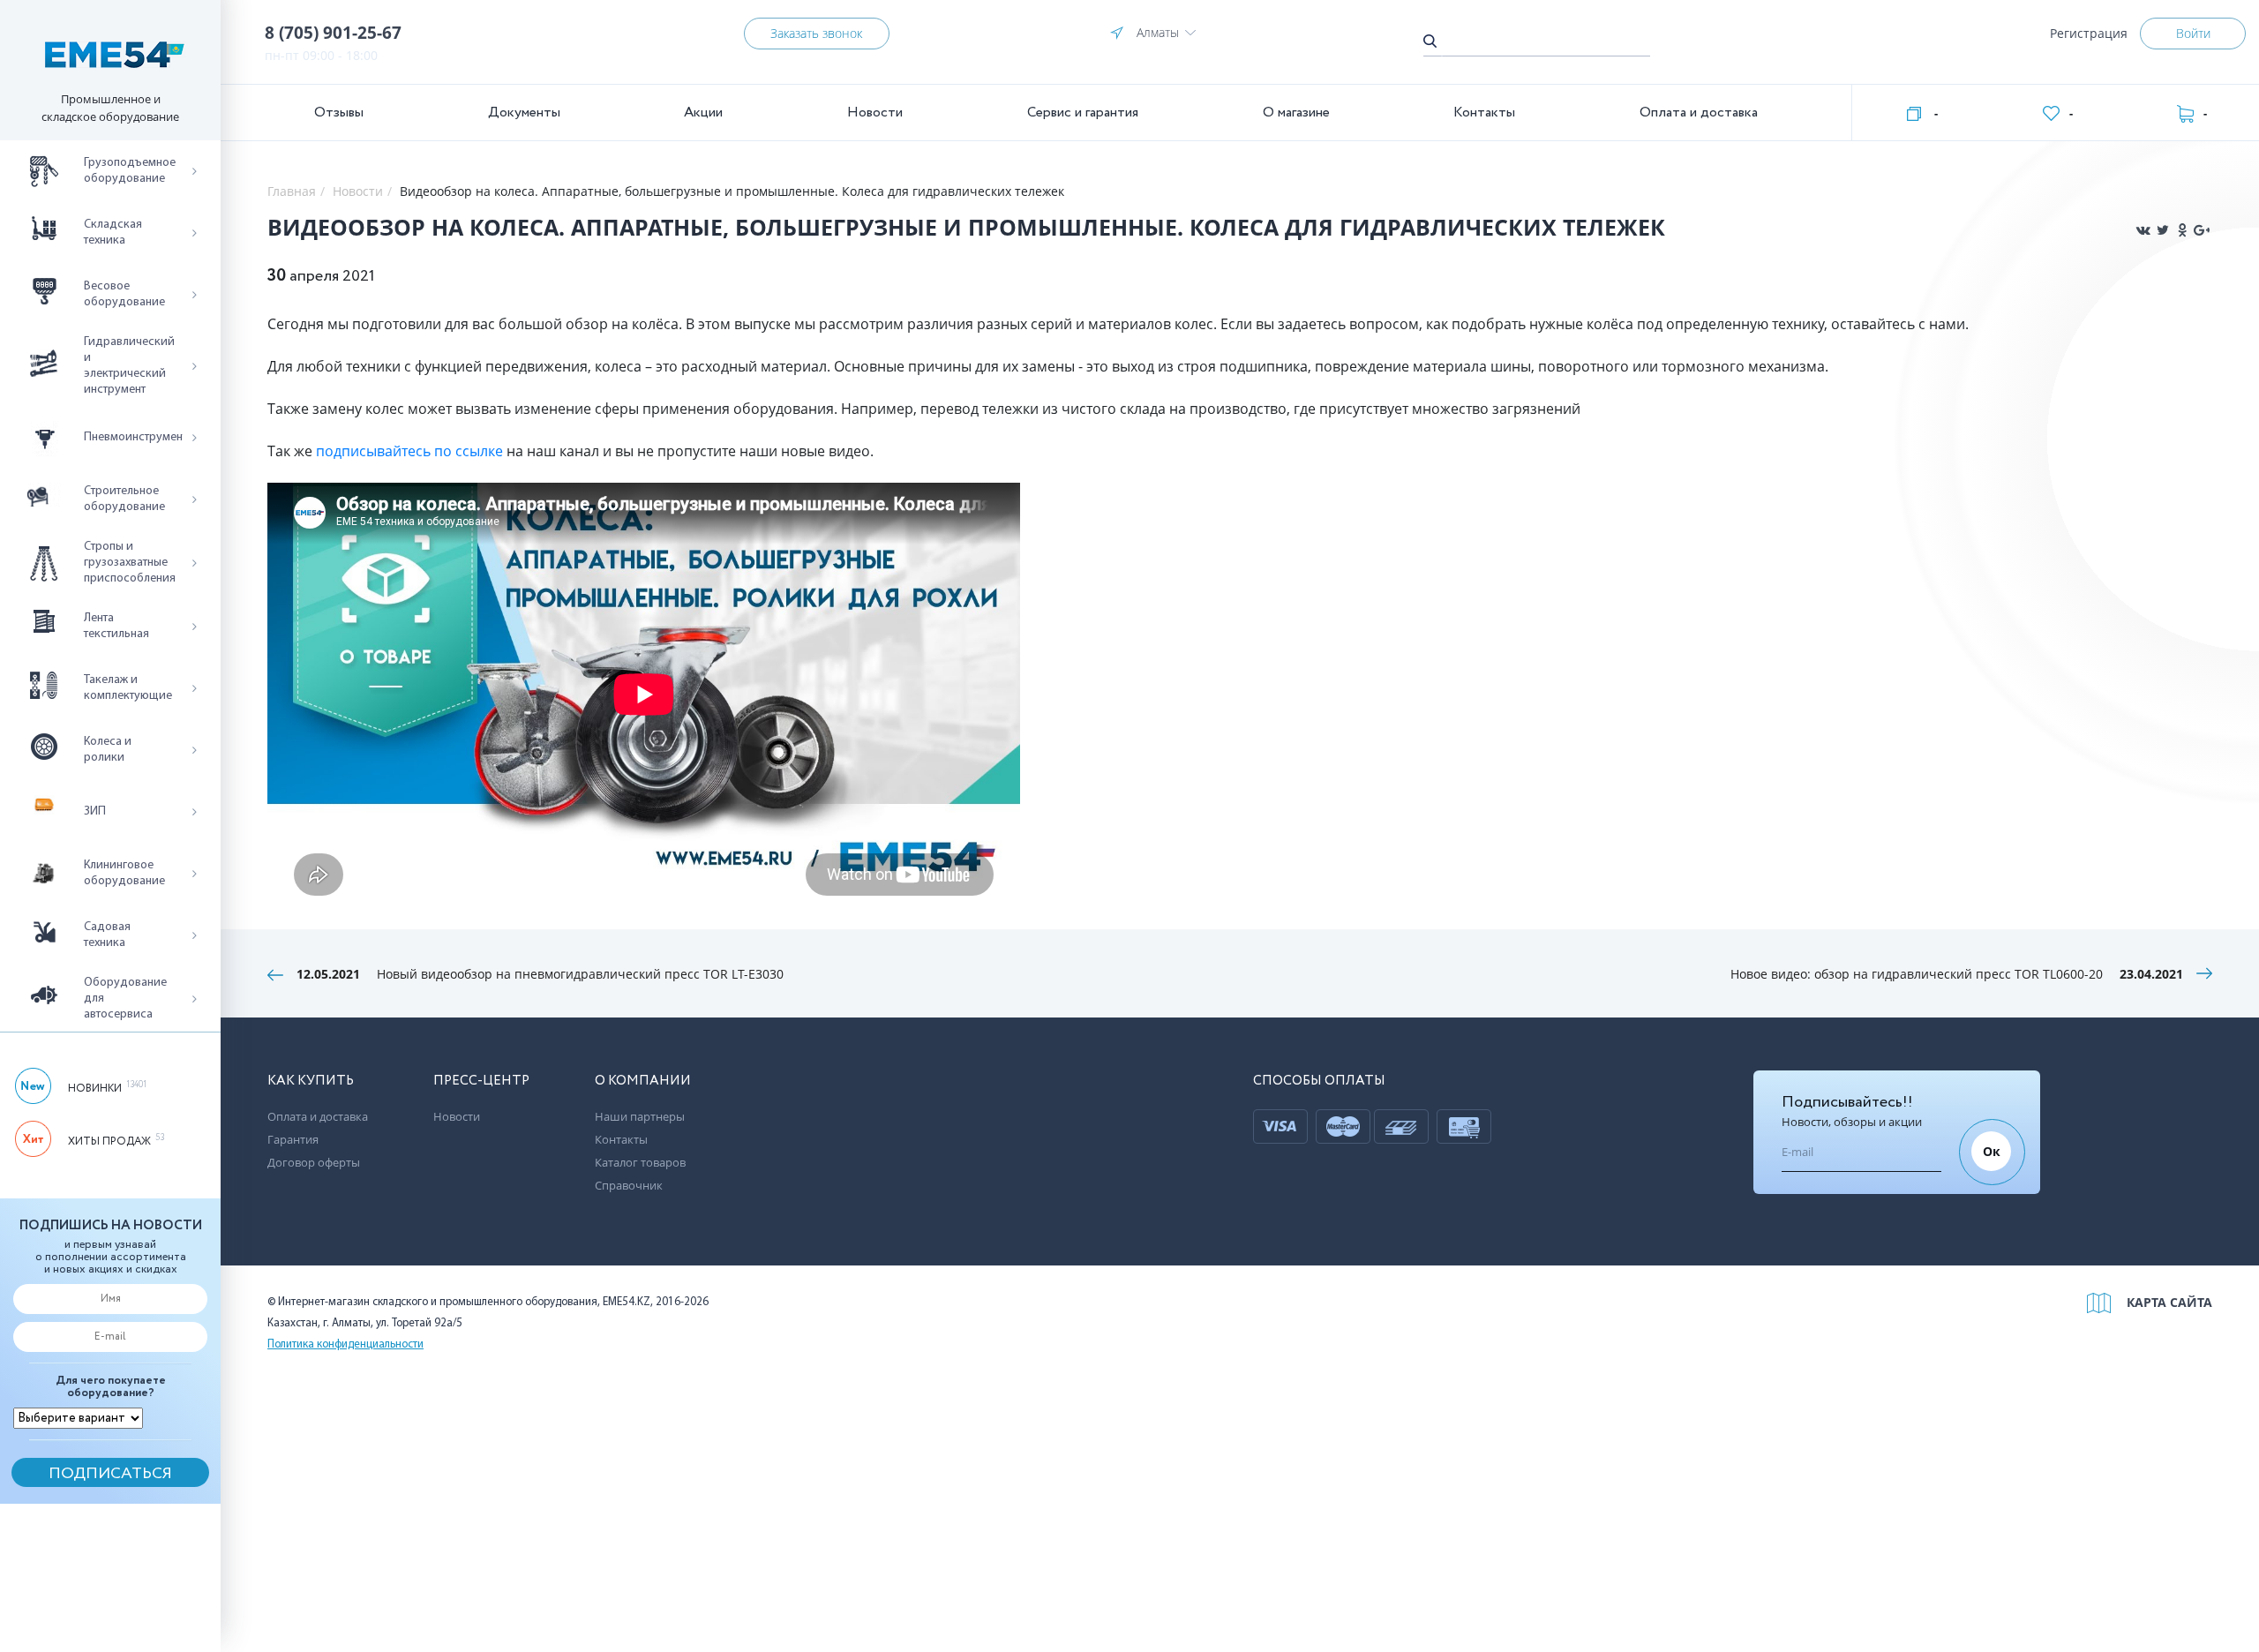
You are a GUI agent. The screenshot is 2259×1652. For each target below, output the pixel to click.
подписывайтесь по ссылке (409, 451)
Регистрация (2089, 33)
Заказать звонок (816, 33)
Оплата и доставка (1699, 113)
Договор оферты (314, 1162)
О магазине (1296, 113)
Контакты (1484, 113)
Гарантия (293, 1139)
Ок (1992, 1151)
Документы (524, 113)
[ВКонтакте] (2143, 230)
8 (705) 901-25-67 (333, 33)
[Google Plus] (2202, 230)
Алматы (1158, 32)
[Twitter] (2163, 230)
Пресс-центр (481, 1081)
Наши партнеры (640, 1116)
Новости (875, 113)
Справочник (629, 1185)
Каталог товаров (640, 1162)
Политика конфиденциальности (345, 1344)
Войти (2193, 33)
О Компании (643, 1081)
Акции (703, 113)
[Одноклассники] (2182, 230)
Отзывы (339, 113)
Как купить (311, 1081)
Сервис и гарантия (1083, 113)
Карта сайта (2169, 1302)
